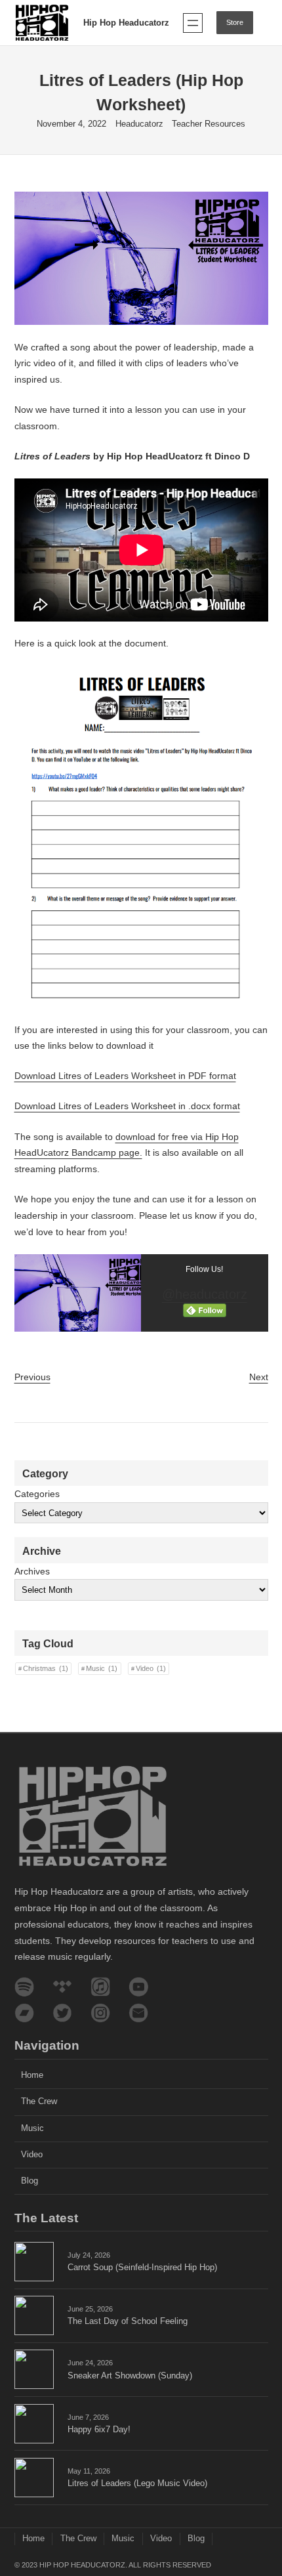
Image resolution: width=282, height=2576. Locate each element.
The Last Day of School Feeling (128, 2321)
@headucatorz (205, 1294)
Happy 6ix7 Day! (99, 2430)
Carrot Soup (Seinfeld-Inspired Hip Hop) (142, 2268)
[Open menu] (193, 23)
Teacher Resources (209, 124)
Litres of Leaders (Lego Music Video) (137, 2483)
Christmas (46, 1668)
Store (235, 22)
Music (102, 1668)
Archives (32, 1571)
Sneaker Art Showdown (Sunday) (130, 2376)
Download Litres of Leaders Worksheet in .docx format (127, 1106)
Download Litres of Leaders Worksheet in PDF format (125, 1076)
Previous (32, 1377)
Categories (37, 1494)
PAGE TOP (262, 2487)
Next (259, 1377)
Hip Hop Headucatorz (126, 23)
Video (151, 1668)
